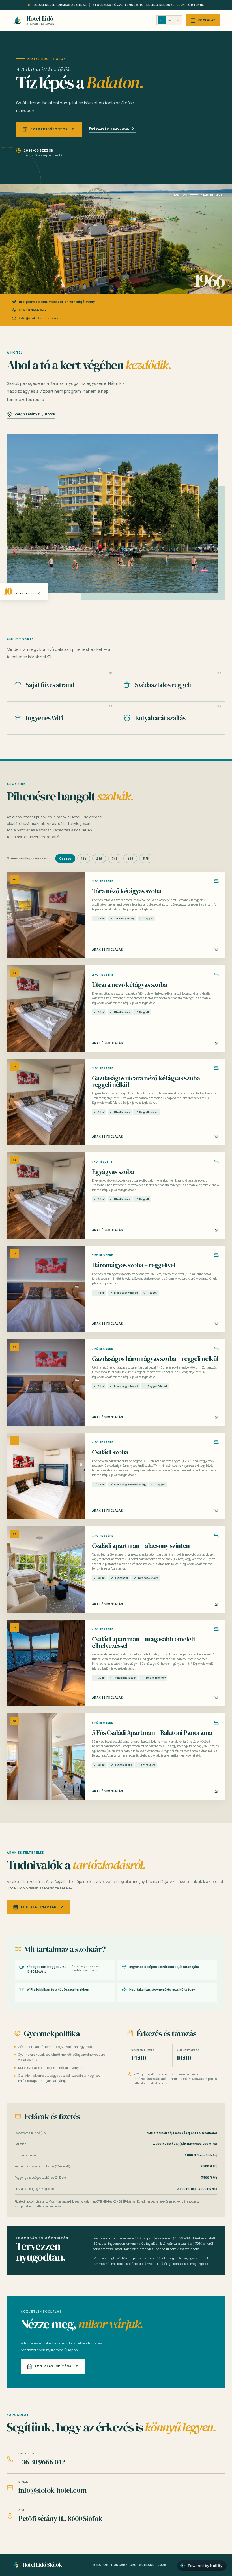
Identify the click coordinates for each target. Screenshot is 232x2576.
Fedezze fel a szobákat (109, 129)
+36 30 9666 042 (33, 310)
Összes (65, 859)
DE (177, 20)
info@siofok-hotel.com (39, 318)
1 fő (84, 859)
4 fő (130, 859)
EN (170, 20)
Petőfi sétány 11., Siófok (35, 414)
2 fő (99, 859)
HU (162, 20)
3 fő (115, 859)
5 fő (146, 859)
